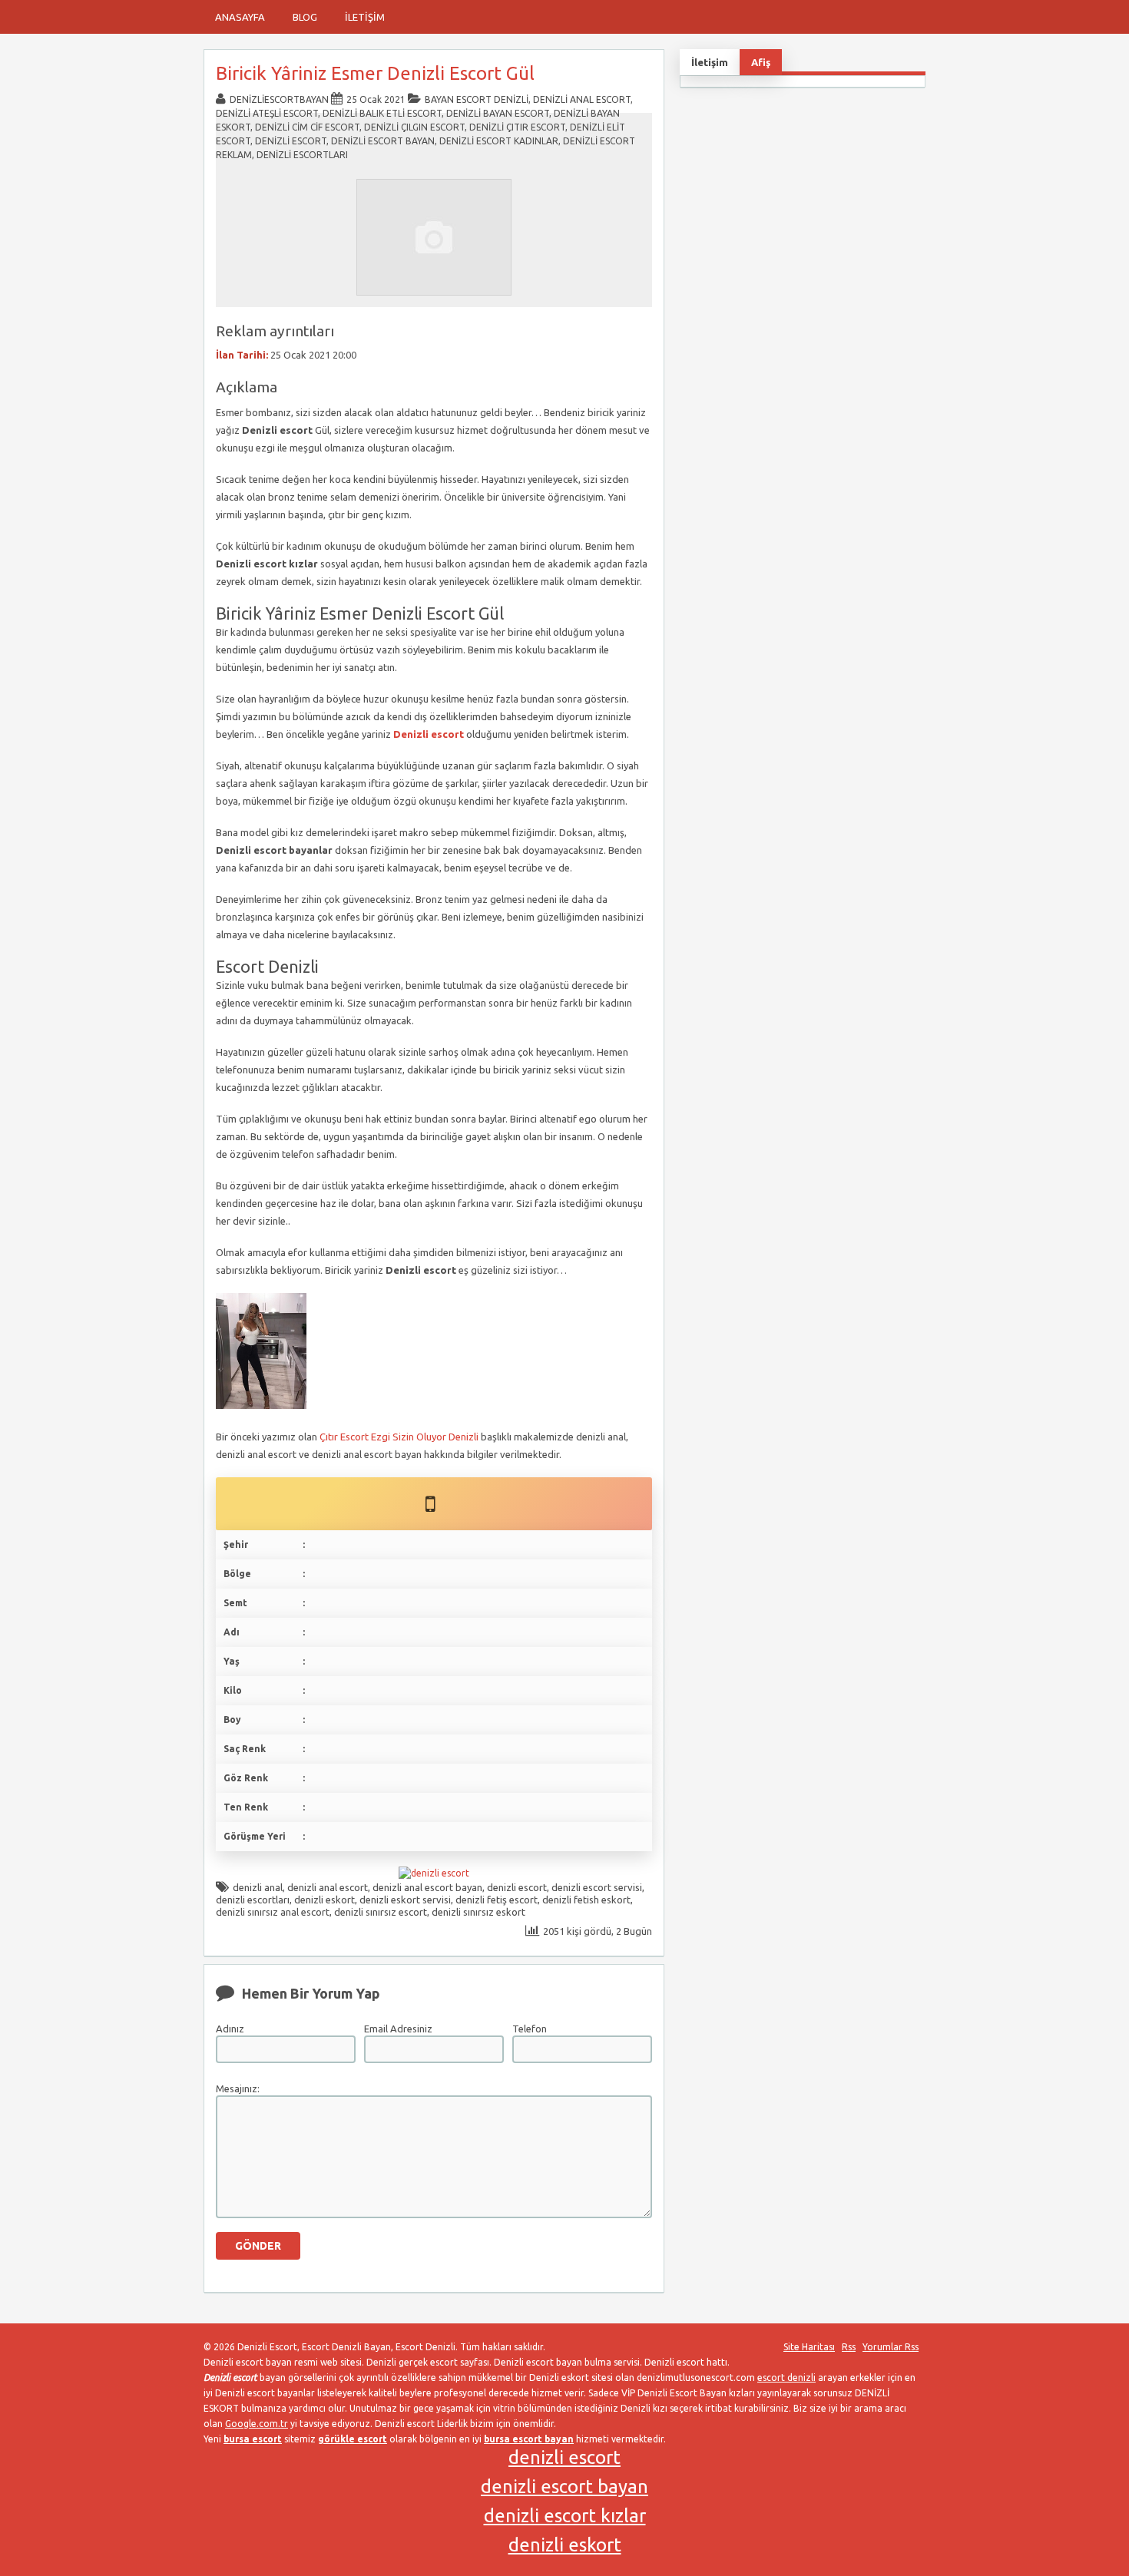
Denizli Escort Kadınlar (499, 141)
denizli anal (258, 1887)
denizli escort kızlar (565, 2516)
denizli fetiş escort (497, 1900)
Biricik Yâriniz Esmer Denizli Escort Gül (375, 73)
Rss (849, 2347)
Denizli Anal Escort (582, 99)
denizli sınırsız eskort (478, 1912)
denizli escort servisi (597, 1887)
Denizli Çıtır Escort (517, 127)
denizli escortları (253, 1900)
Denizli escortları (302, 155)
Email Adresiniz (398, 2029)
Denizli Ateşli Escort (267, 113)
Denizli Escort (291, 141)
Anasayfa (240, 17)
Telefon (530, 2029)
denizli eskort (324, 1900)
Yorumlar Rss (891, 2347)
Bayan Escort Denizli (477, 99)
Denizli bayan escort (498, 113)
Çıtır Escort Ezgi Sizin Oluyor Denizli (399, 1437)
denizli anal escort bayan (427, 1887)
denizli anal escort (328, 1887)
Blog (305, 17)
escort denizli (786, 2378)
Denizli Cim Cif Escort (307, 127)
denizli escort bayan (564, 2487)
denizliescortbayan (279, 99)
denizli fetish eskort (586, 1900)
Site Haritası (809, 2347)
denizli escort (517, 1887)
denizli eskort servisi (405, 1900)
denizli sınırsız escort (381, 1912)
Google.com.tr (257, 2424)
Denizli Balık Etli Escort (382, 113)
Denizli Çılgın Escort (414, 127)
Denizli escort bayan (383, 141)
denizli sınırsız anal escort (273, 1912)
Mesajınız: (238, 2088)
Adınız (230, 2029)
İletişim (365, 17)
